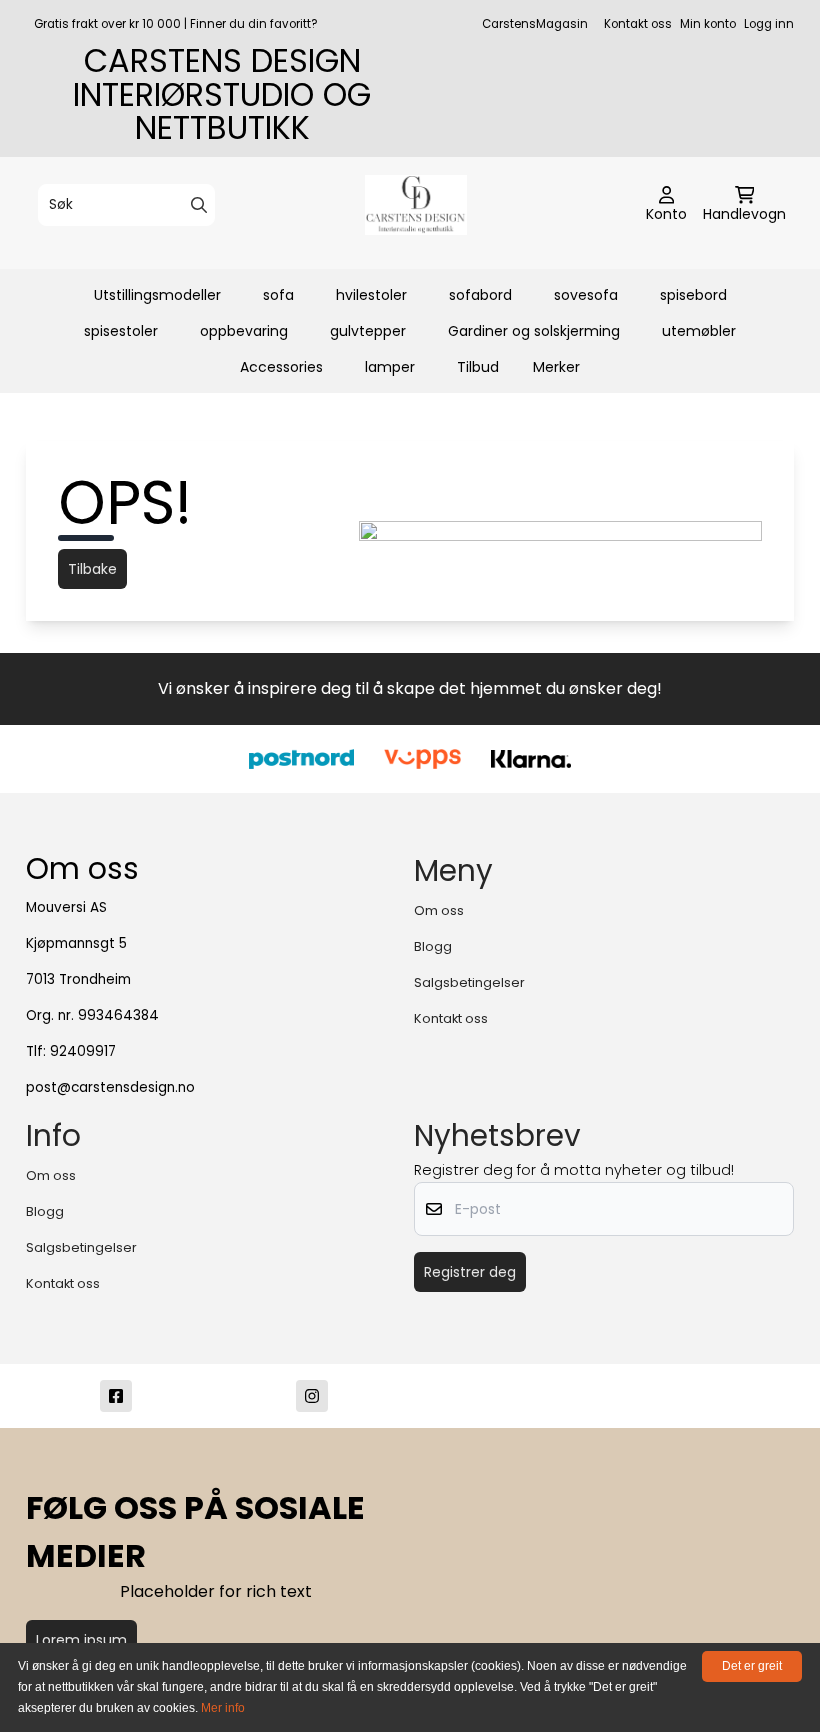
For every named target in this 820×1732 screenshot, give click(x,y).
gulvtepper (368, 331)
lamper (390, 367)
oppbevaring (244, 331)
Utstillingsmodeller (157, 295)
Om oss (439, 910)
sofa (278, 295)
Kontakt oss (638, 24)
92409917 (83, 1051)
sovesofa (586, 295)
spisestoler (121, 331)
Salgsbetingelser (469, 982)
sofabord (480, 295)
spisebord (693, 295)
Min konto (708, 24)
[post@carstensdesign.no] (508, 1396)
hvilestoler (371, 295)
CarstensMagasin (535, 24)
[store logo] (416, 205)
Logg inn (769, 24)
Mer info (223, 1708)
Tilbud (478, 367)
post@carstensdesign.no (110, 1087)
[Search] (199, 205)
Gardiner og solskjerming (534, 331)
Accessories (281, 367)
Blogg (433, 946)
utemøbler (699, 331)
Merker (556, 367)
